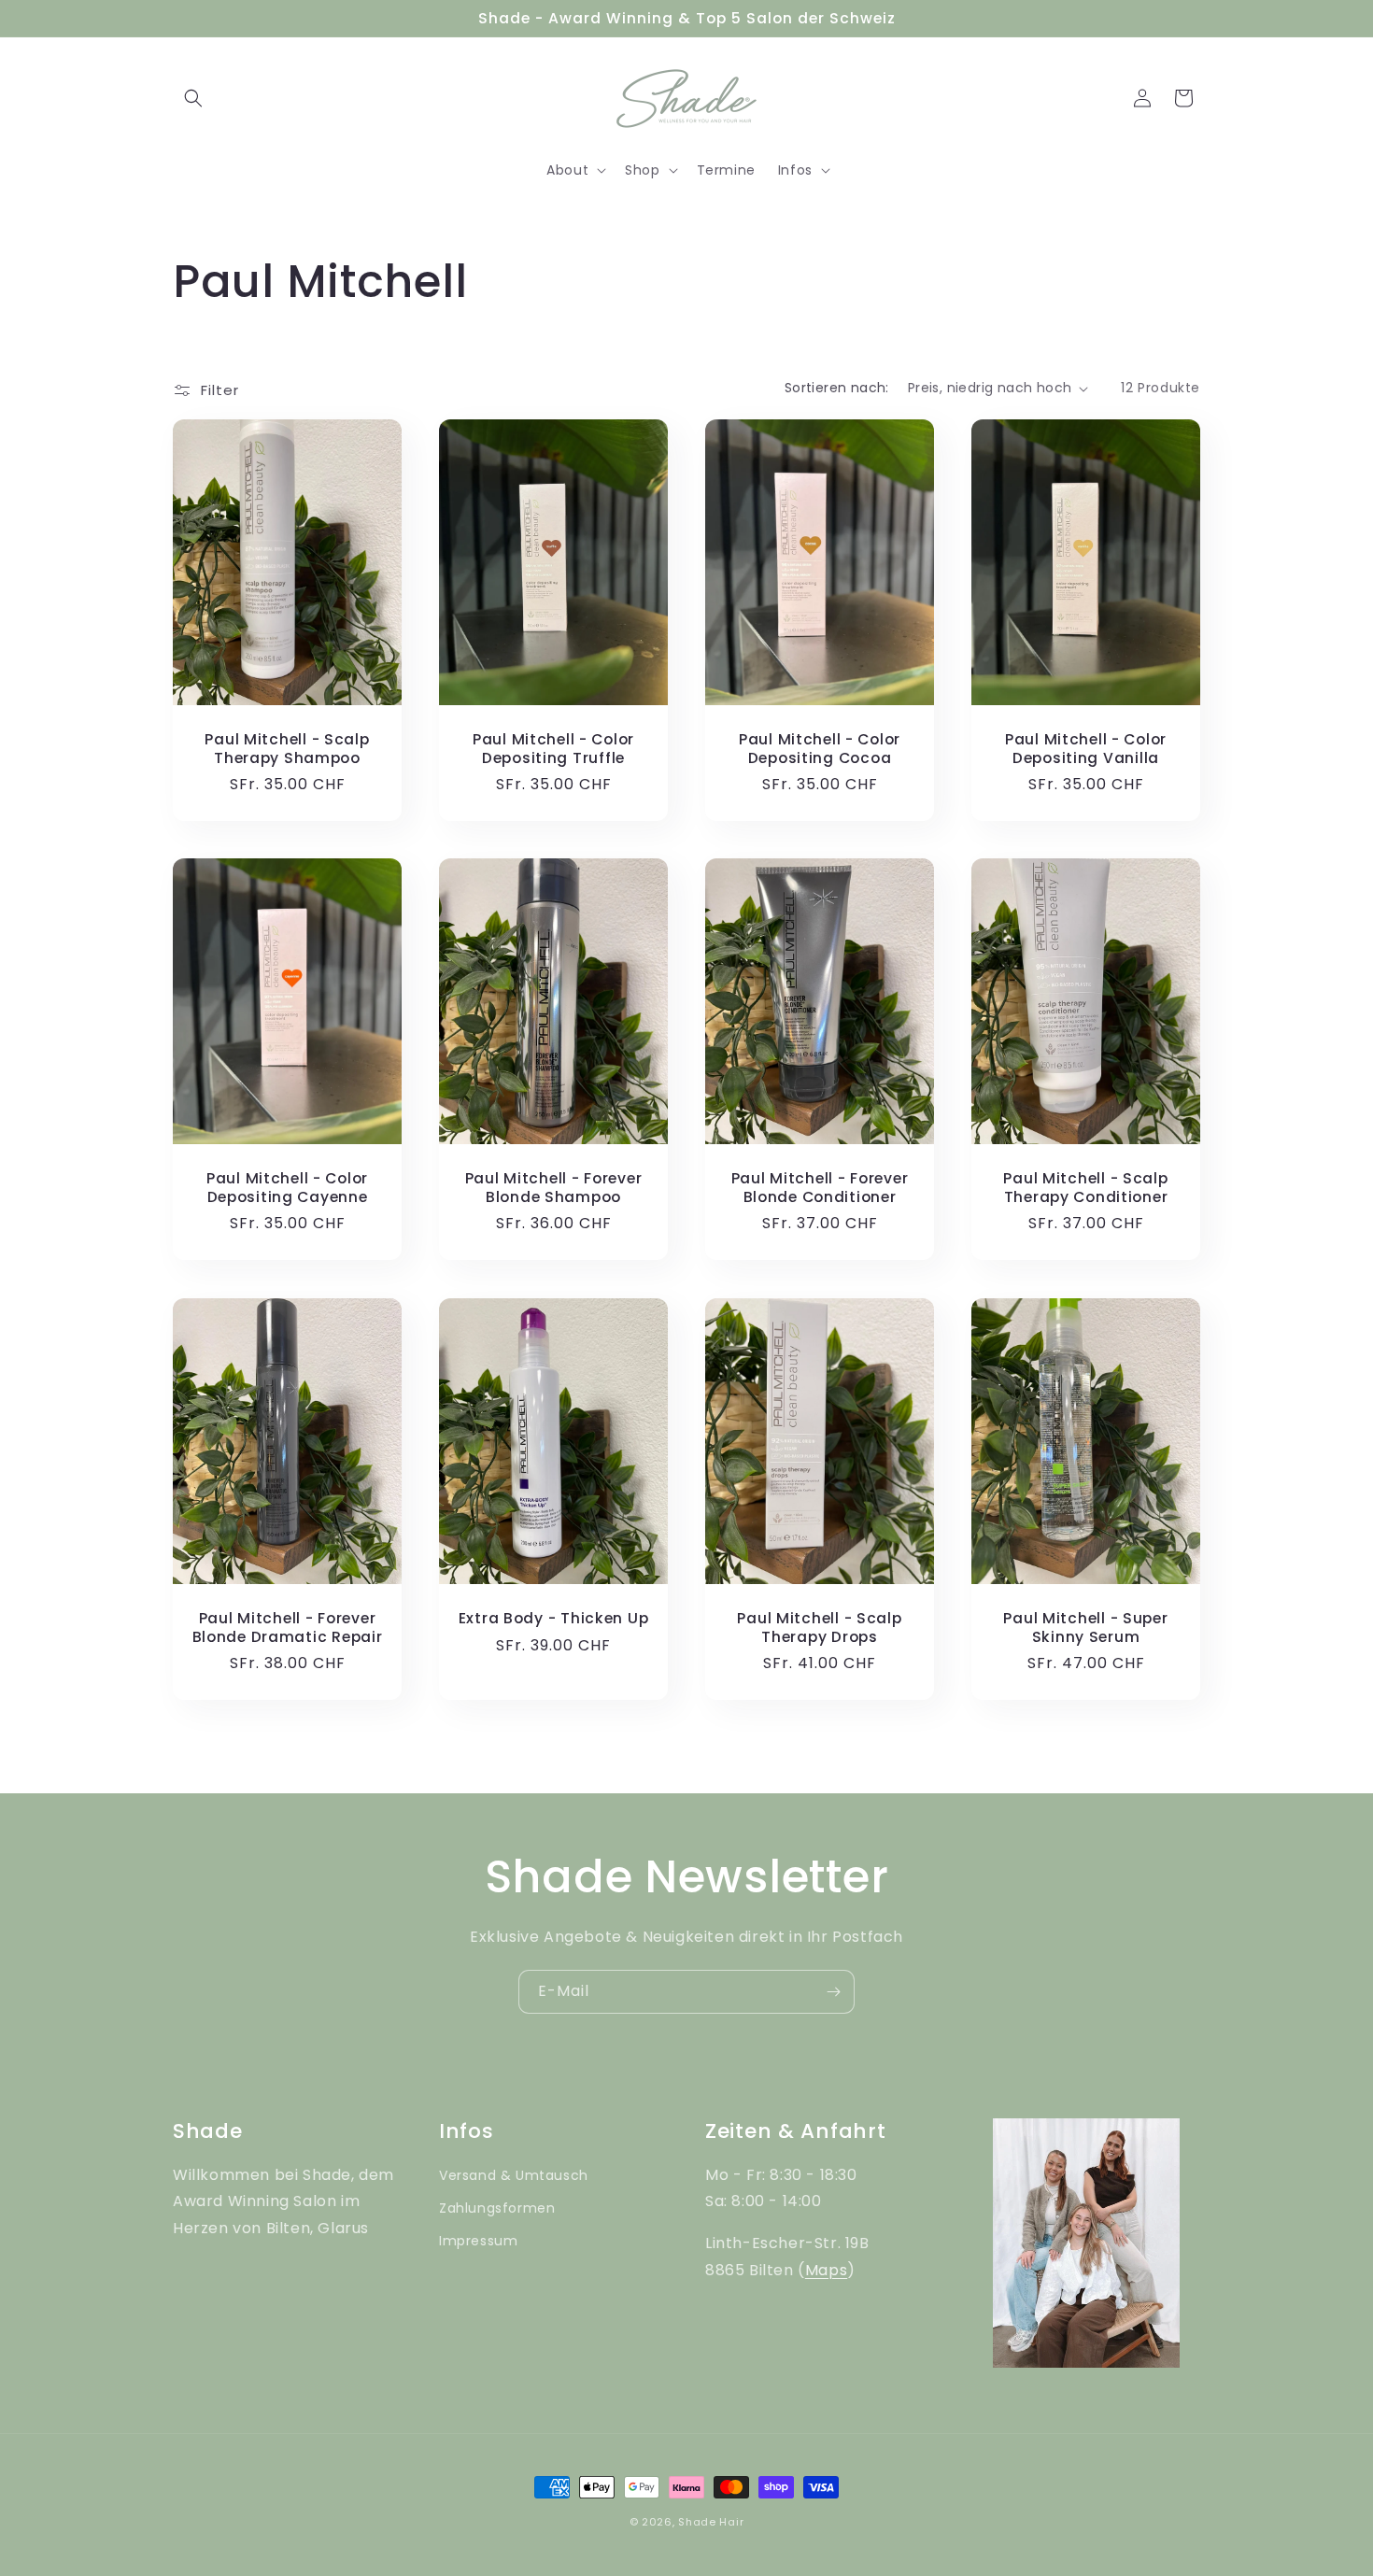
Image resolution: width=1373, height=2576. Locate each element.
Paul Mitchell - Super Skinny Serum (1085, 1628)
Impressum (478, 2241)
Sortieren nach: (837, 388)
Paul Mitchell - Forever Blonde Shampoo (554, 1189)
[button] (193, 98)
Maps (826, 2270)
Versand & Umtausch (514, 2175)
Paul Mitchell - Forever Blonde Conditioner (820, 1189)
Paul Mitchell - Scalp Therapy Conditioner (1085, 1189)
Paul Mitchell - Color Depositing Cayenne (287, 1189)
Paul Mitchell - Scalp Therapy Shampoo (287, 749)
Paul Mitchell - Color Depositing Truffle (553, 749)
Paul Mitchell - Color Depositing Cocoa (820, 749)
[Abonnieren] (833, 1992)
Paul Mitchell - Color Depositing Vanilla (1086, 749)
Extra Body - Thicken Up (554, 1618)
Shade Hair (711, 2522)
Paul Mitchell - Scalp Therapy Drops (819, 1628)
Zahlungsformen (497, 2208)
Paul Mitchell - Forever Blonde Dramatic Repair (288, 1628)
